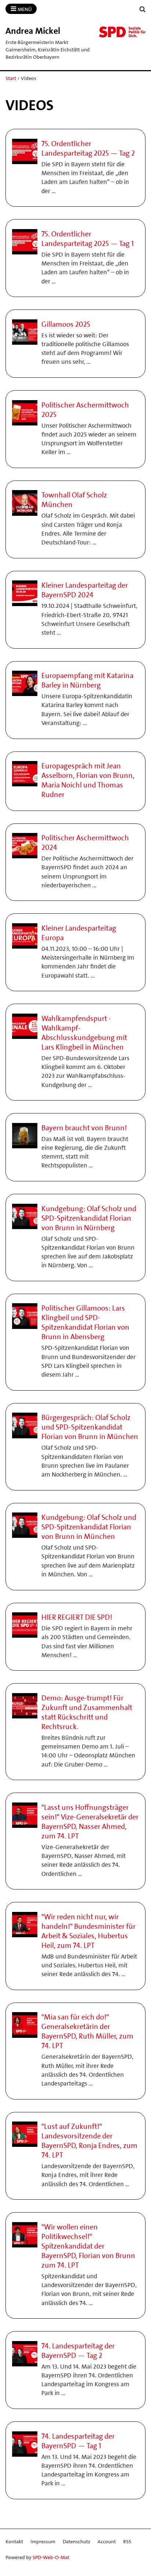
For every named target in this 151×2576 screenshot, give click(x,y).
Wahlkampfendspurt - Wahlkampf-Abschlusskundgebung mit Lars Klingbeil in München (84, 1033)
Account (107, 2541)
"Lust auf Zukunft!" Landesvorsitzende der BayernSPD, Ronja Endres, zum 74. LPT (89, 2141)
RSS (127, 2541)
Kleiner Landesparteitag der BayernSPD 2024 (85, 590)
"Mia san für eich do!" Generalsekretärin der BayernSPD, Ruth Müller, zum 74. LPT (87, 2031)
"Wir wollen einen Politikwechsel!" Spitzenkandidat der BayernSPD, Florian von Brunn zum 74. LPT (88, 2246)
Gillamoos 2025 (66, 324)
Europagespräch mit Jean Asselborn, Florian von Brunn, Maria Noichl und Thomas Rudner (88, 780)
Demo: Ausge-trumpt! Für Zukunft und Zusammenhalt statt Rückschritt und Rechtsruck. (87, 1712)
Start (11, 78)
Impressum (43, 2541)
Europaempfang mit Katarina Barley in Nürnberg (87, 680)
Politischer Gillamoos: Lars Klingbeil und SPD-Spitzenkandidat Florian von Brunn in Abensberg (85, 1322)
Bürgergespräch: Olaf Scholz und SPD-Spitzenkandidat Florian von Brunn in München (90, 1427)
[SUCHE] (143, 9)
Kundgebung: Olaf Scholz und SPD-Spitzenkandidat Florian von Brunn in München (89, 1527)
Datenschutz (76, 2541)
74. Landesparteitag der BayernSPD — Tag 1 (78, 2441)
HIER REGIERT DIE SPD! (77, 1617)
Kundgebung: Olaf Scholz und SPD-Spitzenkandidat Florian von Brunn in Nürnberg (89, 1218)
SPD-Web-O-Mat (51, 2557)
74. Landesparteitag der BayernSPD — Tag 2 (78, 2351)
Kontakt (14, 2541)
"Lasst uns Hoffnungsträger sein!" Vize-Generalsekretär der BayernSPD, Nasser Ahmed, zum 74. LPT (90, 1822)
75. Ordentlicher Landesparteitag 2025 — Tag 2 (88, 148)
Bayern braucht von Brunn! (84, 1128)
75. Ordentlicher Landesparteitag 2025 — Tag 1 (88, 239)
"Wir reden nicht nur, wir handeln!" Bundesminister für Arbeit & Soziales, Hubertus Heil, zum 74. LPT (89, 1931)
